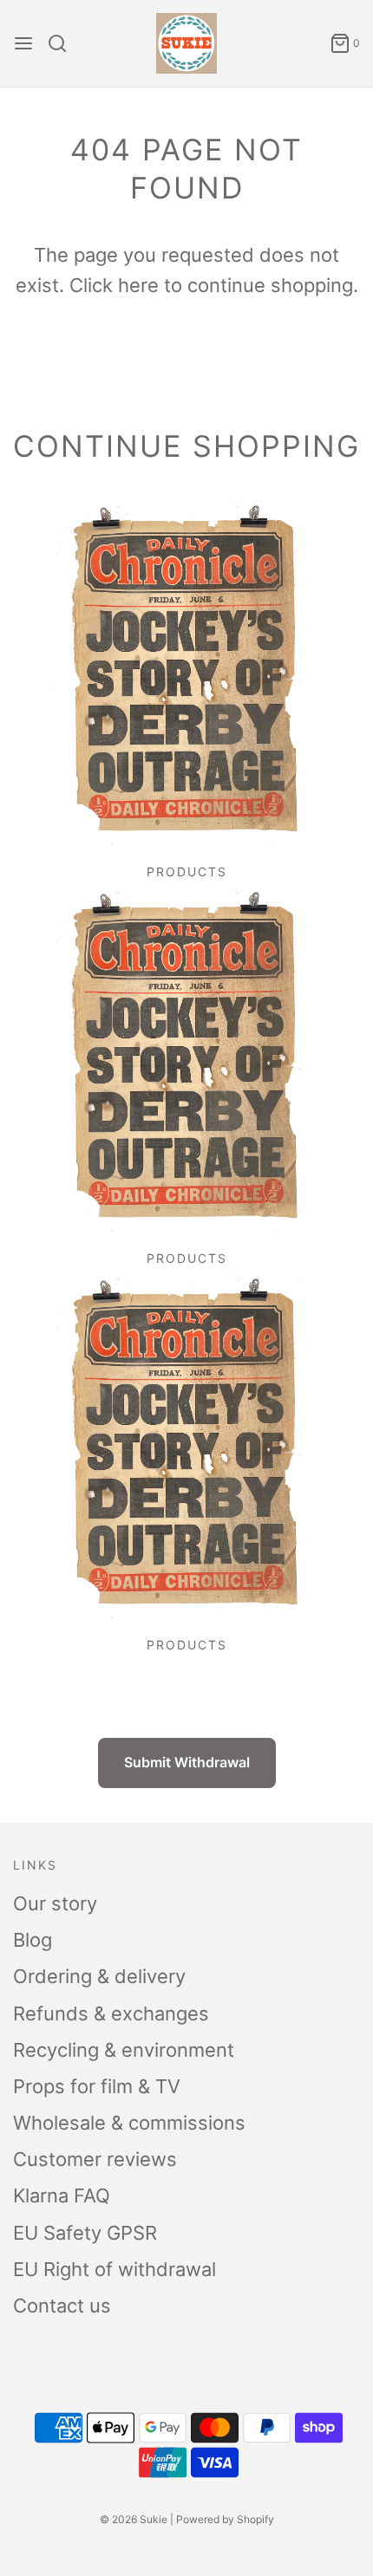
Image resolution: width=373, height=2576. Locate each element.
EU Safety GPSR (85, 2233)
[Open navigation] (23, 43)
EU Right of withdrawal (115, 2269)
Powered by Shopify (225, 2519)
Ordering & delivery (99, 1976)
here (138, 285)
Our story (55, 1903)
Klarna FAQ (62, 2195)
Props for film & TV (97, 2086)
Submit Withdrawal (187, 1762)
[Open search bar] (64, 43)
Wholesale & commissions (129, 2123)
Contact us (62, 2306)
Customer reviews (95, 2159)
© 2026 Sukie (134, 2519)
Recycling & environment (124, 2050)
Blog (33, 1940)
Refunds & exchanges (111, 2013)
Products (187, 872)
